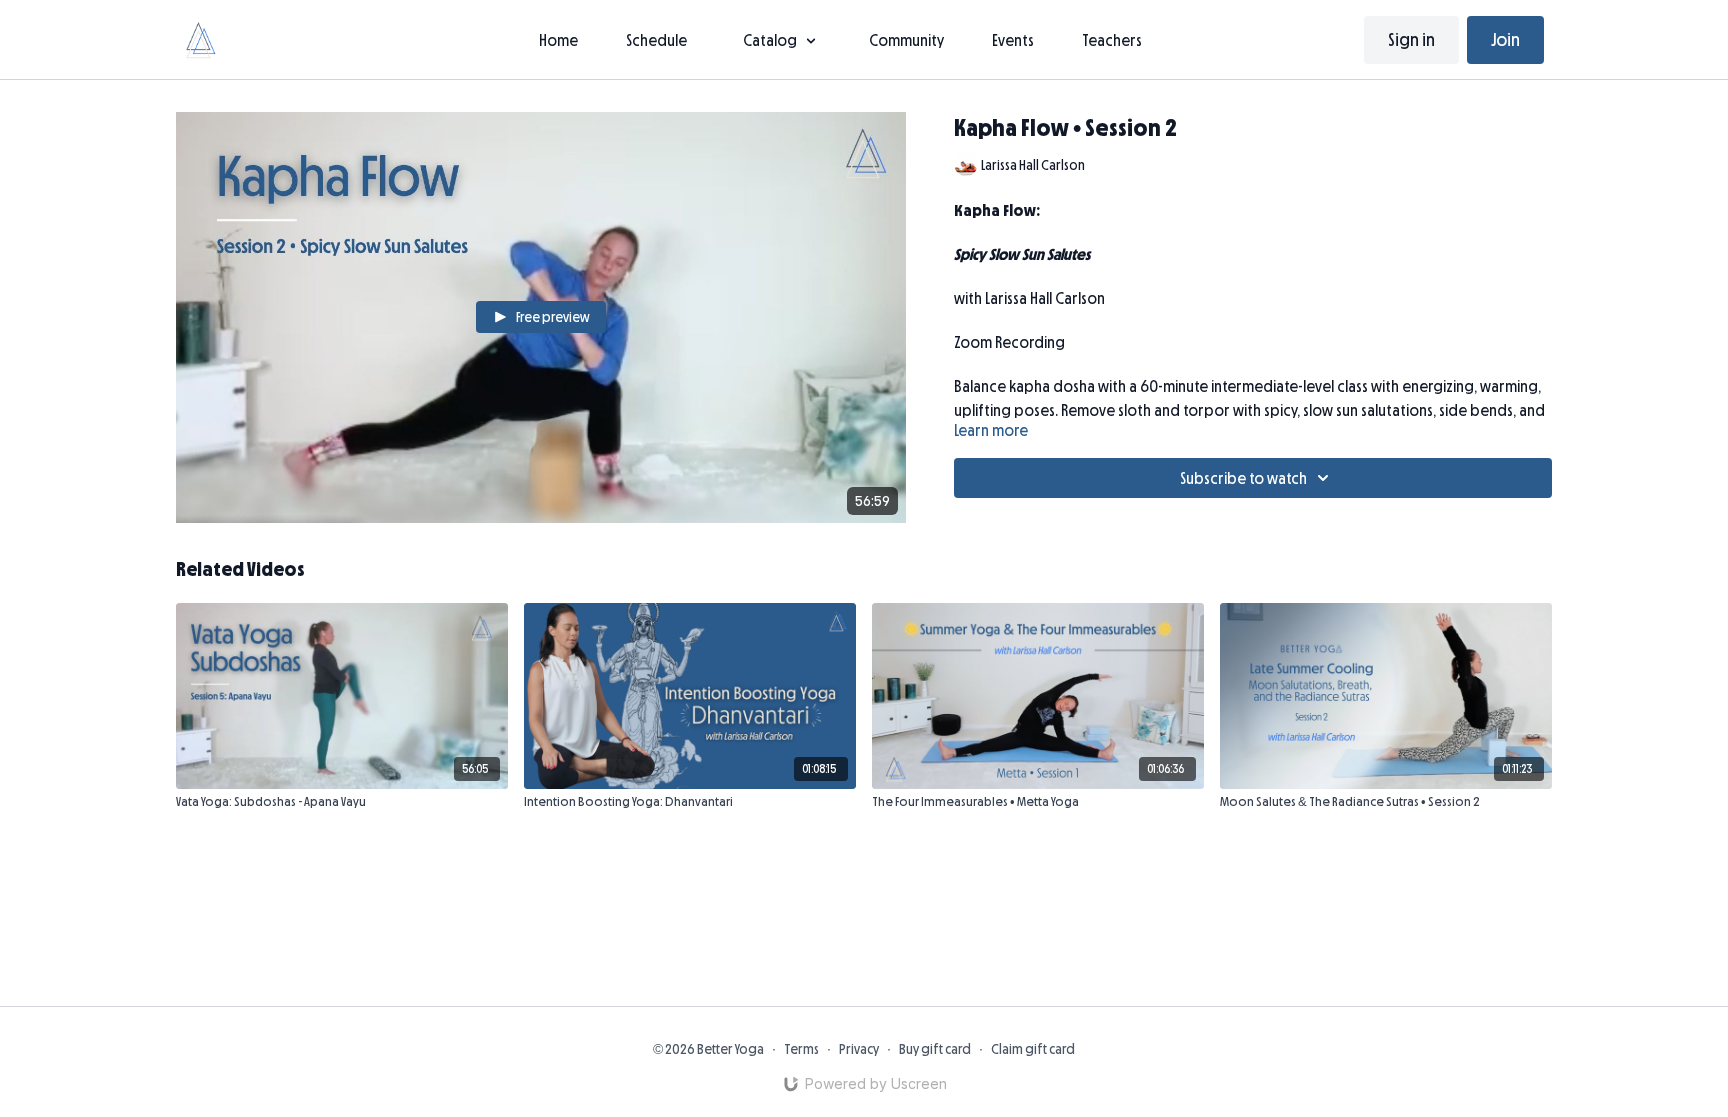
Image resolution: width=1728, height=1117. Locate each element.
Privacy (859, 1049)
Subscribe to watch (1243, 478)
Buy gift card (935, 1049)
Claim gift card (1033, 1049)
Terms (801, 1049)
